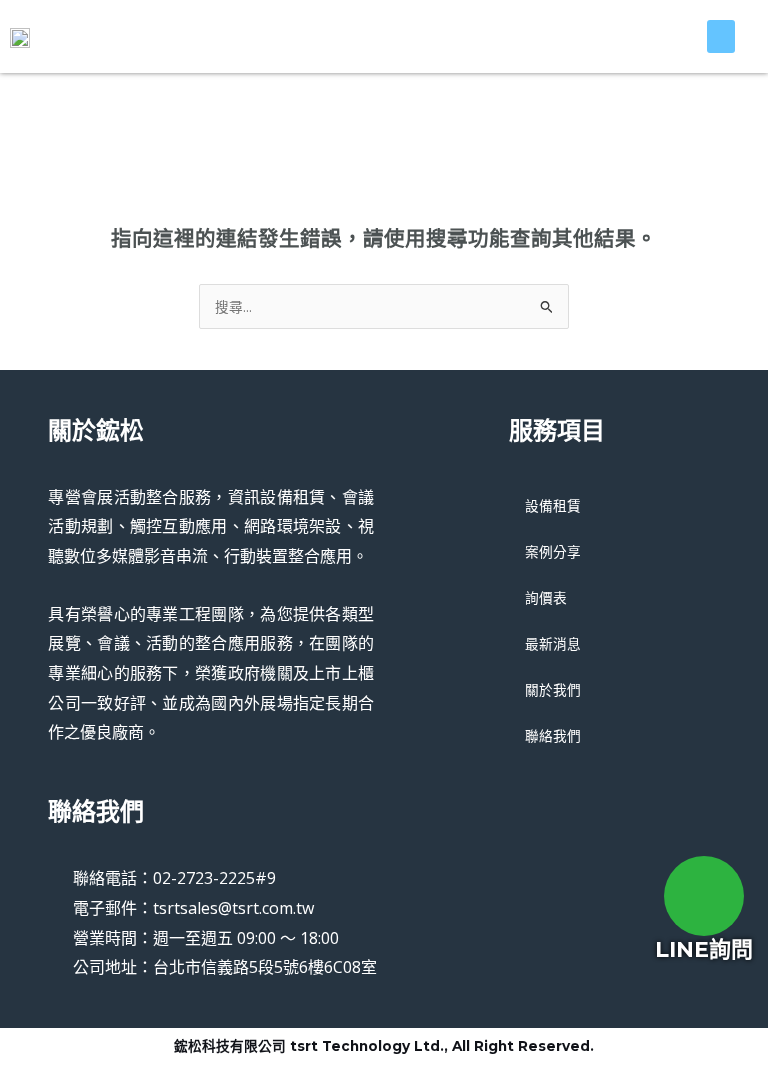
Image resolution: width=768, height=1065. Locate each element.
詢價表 (546, 597)
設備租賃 (553, 505)
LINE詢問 (704, 949)
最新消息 (553, 643)
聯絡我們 (553, 735)
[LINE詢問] (704, 896)
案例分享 (553, 551)
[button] (721, 36)
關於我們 (553, 689)
